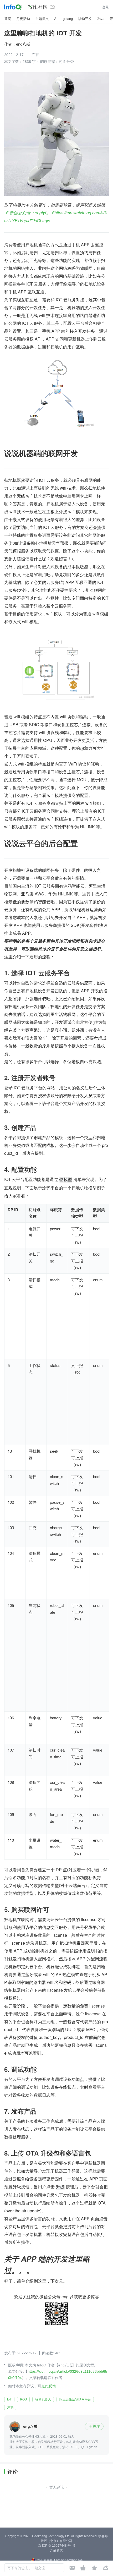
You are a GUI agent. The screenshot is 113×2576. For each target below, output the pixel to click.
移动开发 (85, 19)
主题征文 (42, 19)
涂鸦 (10, 2407)
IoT (9, 2399)
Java (101, 19)
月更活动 (23, 19)
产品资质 (56, 2550)
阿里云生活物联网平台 (75, 2399)
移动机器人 (43, 2399)
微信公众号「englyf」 (29, 213)
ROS (23, 2399)
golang (68, 19)
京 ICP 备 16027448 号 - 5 (57, 2546)
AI (56, 19)
